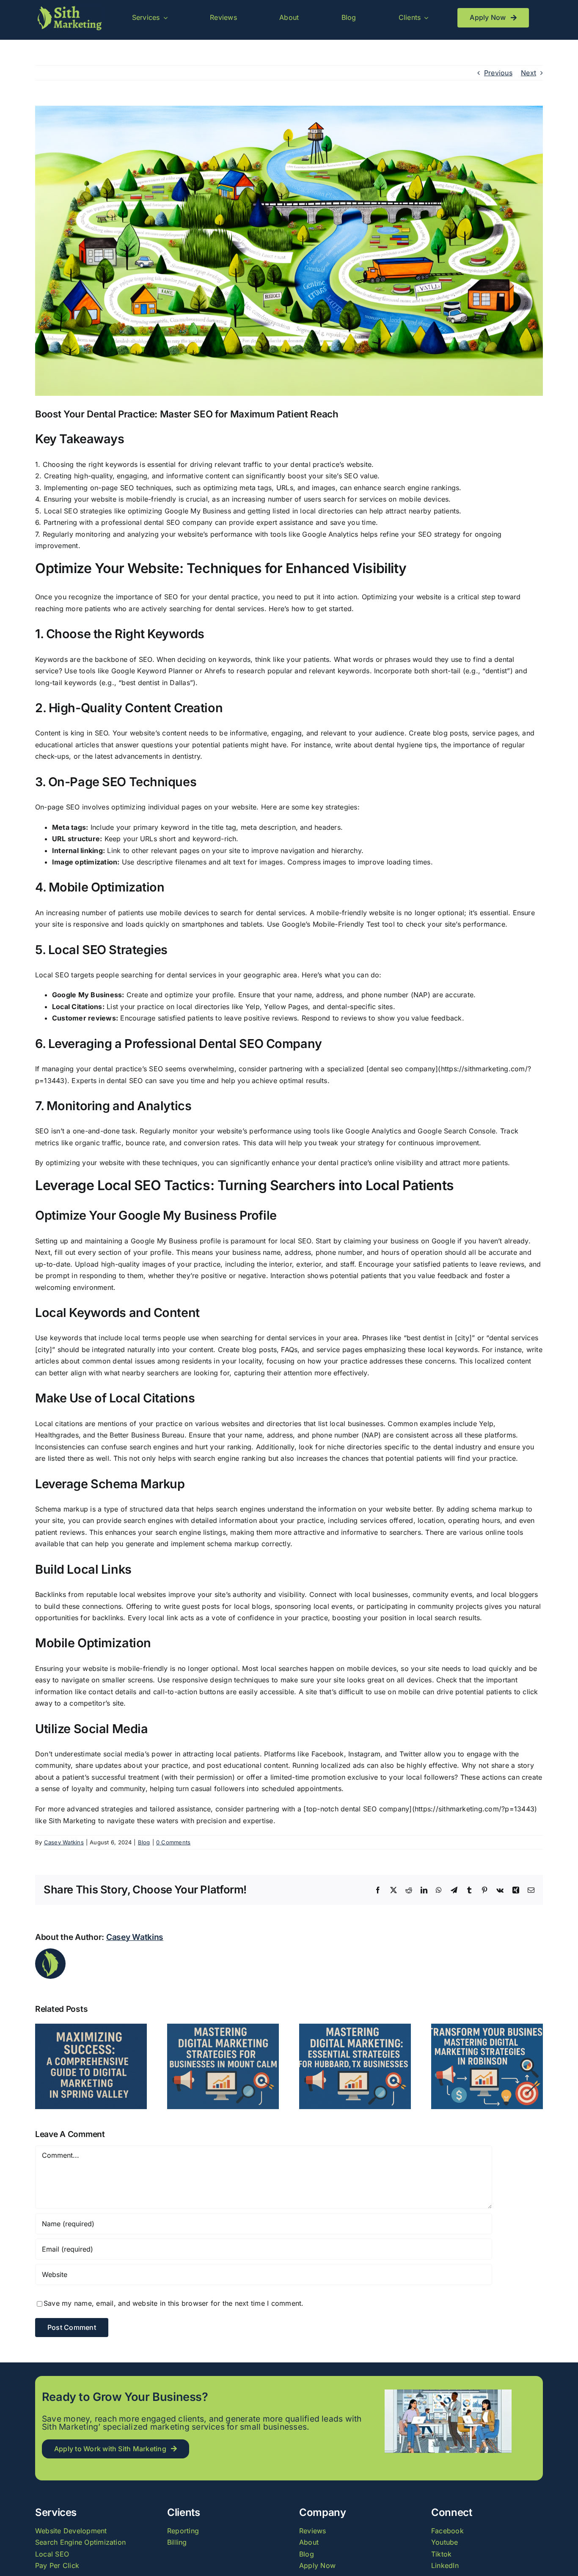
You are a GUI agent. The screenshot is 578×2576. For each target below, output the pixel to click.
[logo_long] (69, 8)
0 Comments (173, 1842)
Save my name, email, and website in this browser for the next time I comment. (173, 2303)
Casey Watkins (64, 1842)
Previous (498, 73)
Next (528, 73)
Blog (144, 1842)
